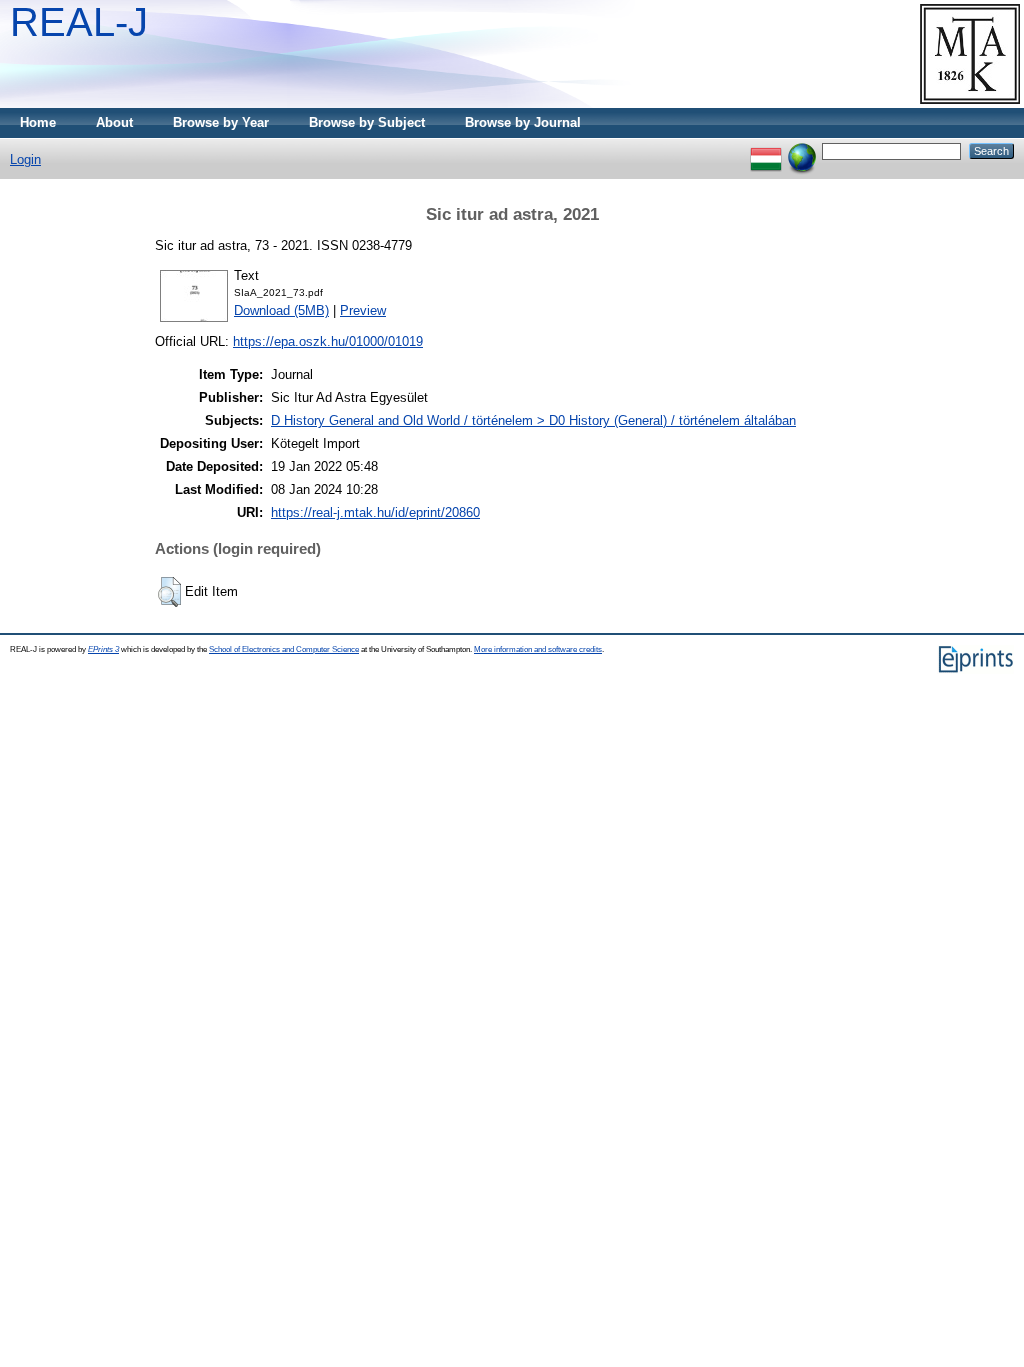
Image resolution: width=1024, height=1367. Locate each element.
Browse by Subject (367, 122)
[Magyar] (766, 150)
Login (25, 159)
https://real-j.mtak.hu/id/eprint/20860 (375, 512)
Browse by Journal (523, 122)
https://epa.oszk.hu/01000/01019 (328, 341)
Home (38, 122)
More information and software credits (538, 649)
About (114, 122)
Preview (363, 310)
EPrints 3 (103, 649)
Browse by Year (221, 122)
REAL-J (79, 22)
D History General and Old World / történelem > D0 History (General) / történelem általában (533, 420)
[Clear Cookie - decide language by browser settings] (802, 150)
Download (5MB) (281, 310)
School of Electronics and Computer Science (284, 649)
